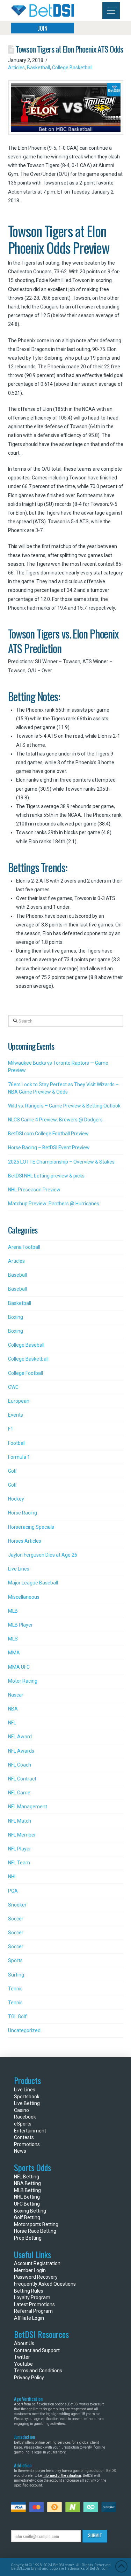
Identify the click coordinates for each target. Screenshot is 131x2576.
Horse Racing (23, 1513)
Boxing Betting (30, 2211)
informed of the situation (62, 2476)
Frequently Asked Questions (45, 2284)
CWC (13, 1387)
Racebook (25, 2117)
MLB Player (20, 1625)
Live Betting (27, 2103)
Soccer (16, 1919)
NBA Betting (27, 2183)
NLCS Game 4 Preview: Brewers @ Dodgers (55, 1120)
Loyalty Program (32, 2297)
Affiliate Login (29, 2318)
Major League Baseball (33, 1583)
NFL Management (28, 1807)
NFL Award (20, 1737)
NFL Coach (20, 1765)
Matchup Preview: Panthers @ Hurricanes (54, 1204)
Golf (13, 1471)
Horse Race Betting (35, 2231)
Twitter (22, 2357)
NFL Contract (22, 1779)
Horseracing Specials (31, 1527)
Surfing (16, 1975)
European (19, 1401)
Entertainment (30, 2131)
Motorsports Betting (36, 2224)
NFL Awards (21, 1751)
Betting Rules (29, 2291)
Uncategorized (24, 2030)
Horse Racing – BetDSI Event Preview (49, 1148)
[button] (111, 11)
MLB (13, 1611)
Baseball (17, 1275)
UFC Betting (27, 2204)
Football (17, 1443)
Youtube (23, 2364)
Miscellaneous (24, 1597)
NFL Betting (27, 2177)
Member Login (30, 2270)
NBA (13, 1709)
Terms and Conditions (38, 2371)
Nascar (16, 1695)
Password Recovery (36, 2277)
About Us (24, 2343)
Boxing (16, 1317)
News (20, 2151)
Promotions (27, 2144)
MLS (13, 1639)
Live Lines (19, 1569)
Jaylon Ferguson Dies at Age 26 (43, 1555)
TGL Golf (17, 2017)
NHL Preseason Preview (34, 1190)
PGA (13, 1891)
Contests (24, 2137)
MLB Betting (27, 2190)
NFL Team (19, 1863)
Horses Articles (25, 1541)
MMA (14, 1653)
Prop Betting (28, 2238)
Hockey (16, 1499)
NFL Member (22, 1835)
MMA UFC (19, 1667)
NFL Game (19, 1793)
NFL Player (20, 1849)
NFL (12, 1723)
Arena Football (24, 1247)
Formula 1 (19, 1457)
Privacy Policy (29, 2378)
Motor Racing (23, 1681)
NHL (12, 1877)
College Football (26, 1373)
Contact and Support (37, 2350)
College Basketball (72, 68)
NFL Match (20, 1821)
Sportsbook (27, 2097)
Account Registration (37, 2263)
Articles (16, 68)
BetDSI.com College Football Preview (48, 1134)
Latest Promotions (34, 2304)
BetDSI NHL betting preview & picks (46, 1176)
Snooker (17, 1905)
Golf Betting (27, 2217)
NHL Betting (27, 2197)
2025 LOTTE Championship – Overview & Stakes (61, 1162)
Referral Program (33, 2311)
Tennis (15, 1989)
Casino (21, 2110)
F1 (11, 1429)
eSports (23, 2124)
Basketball (38, 68)
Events (16, 1415)
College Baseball (26, 1345)
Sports (15, 1960)
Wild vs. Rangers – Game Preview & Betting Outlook (64, 1106)
